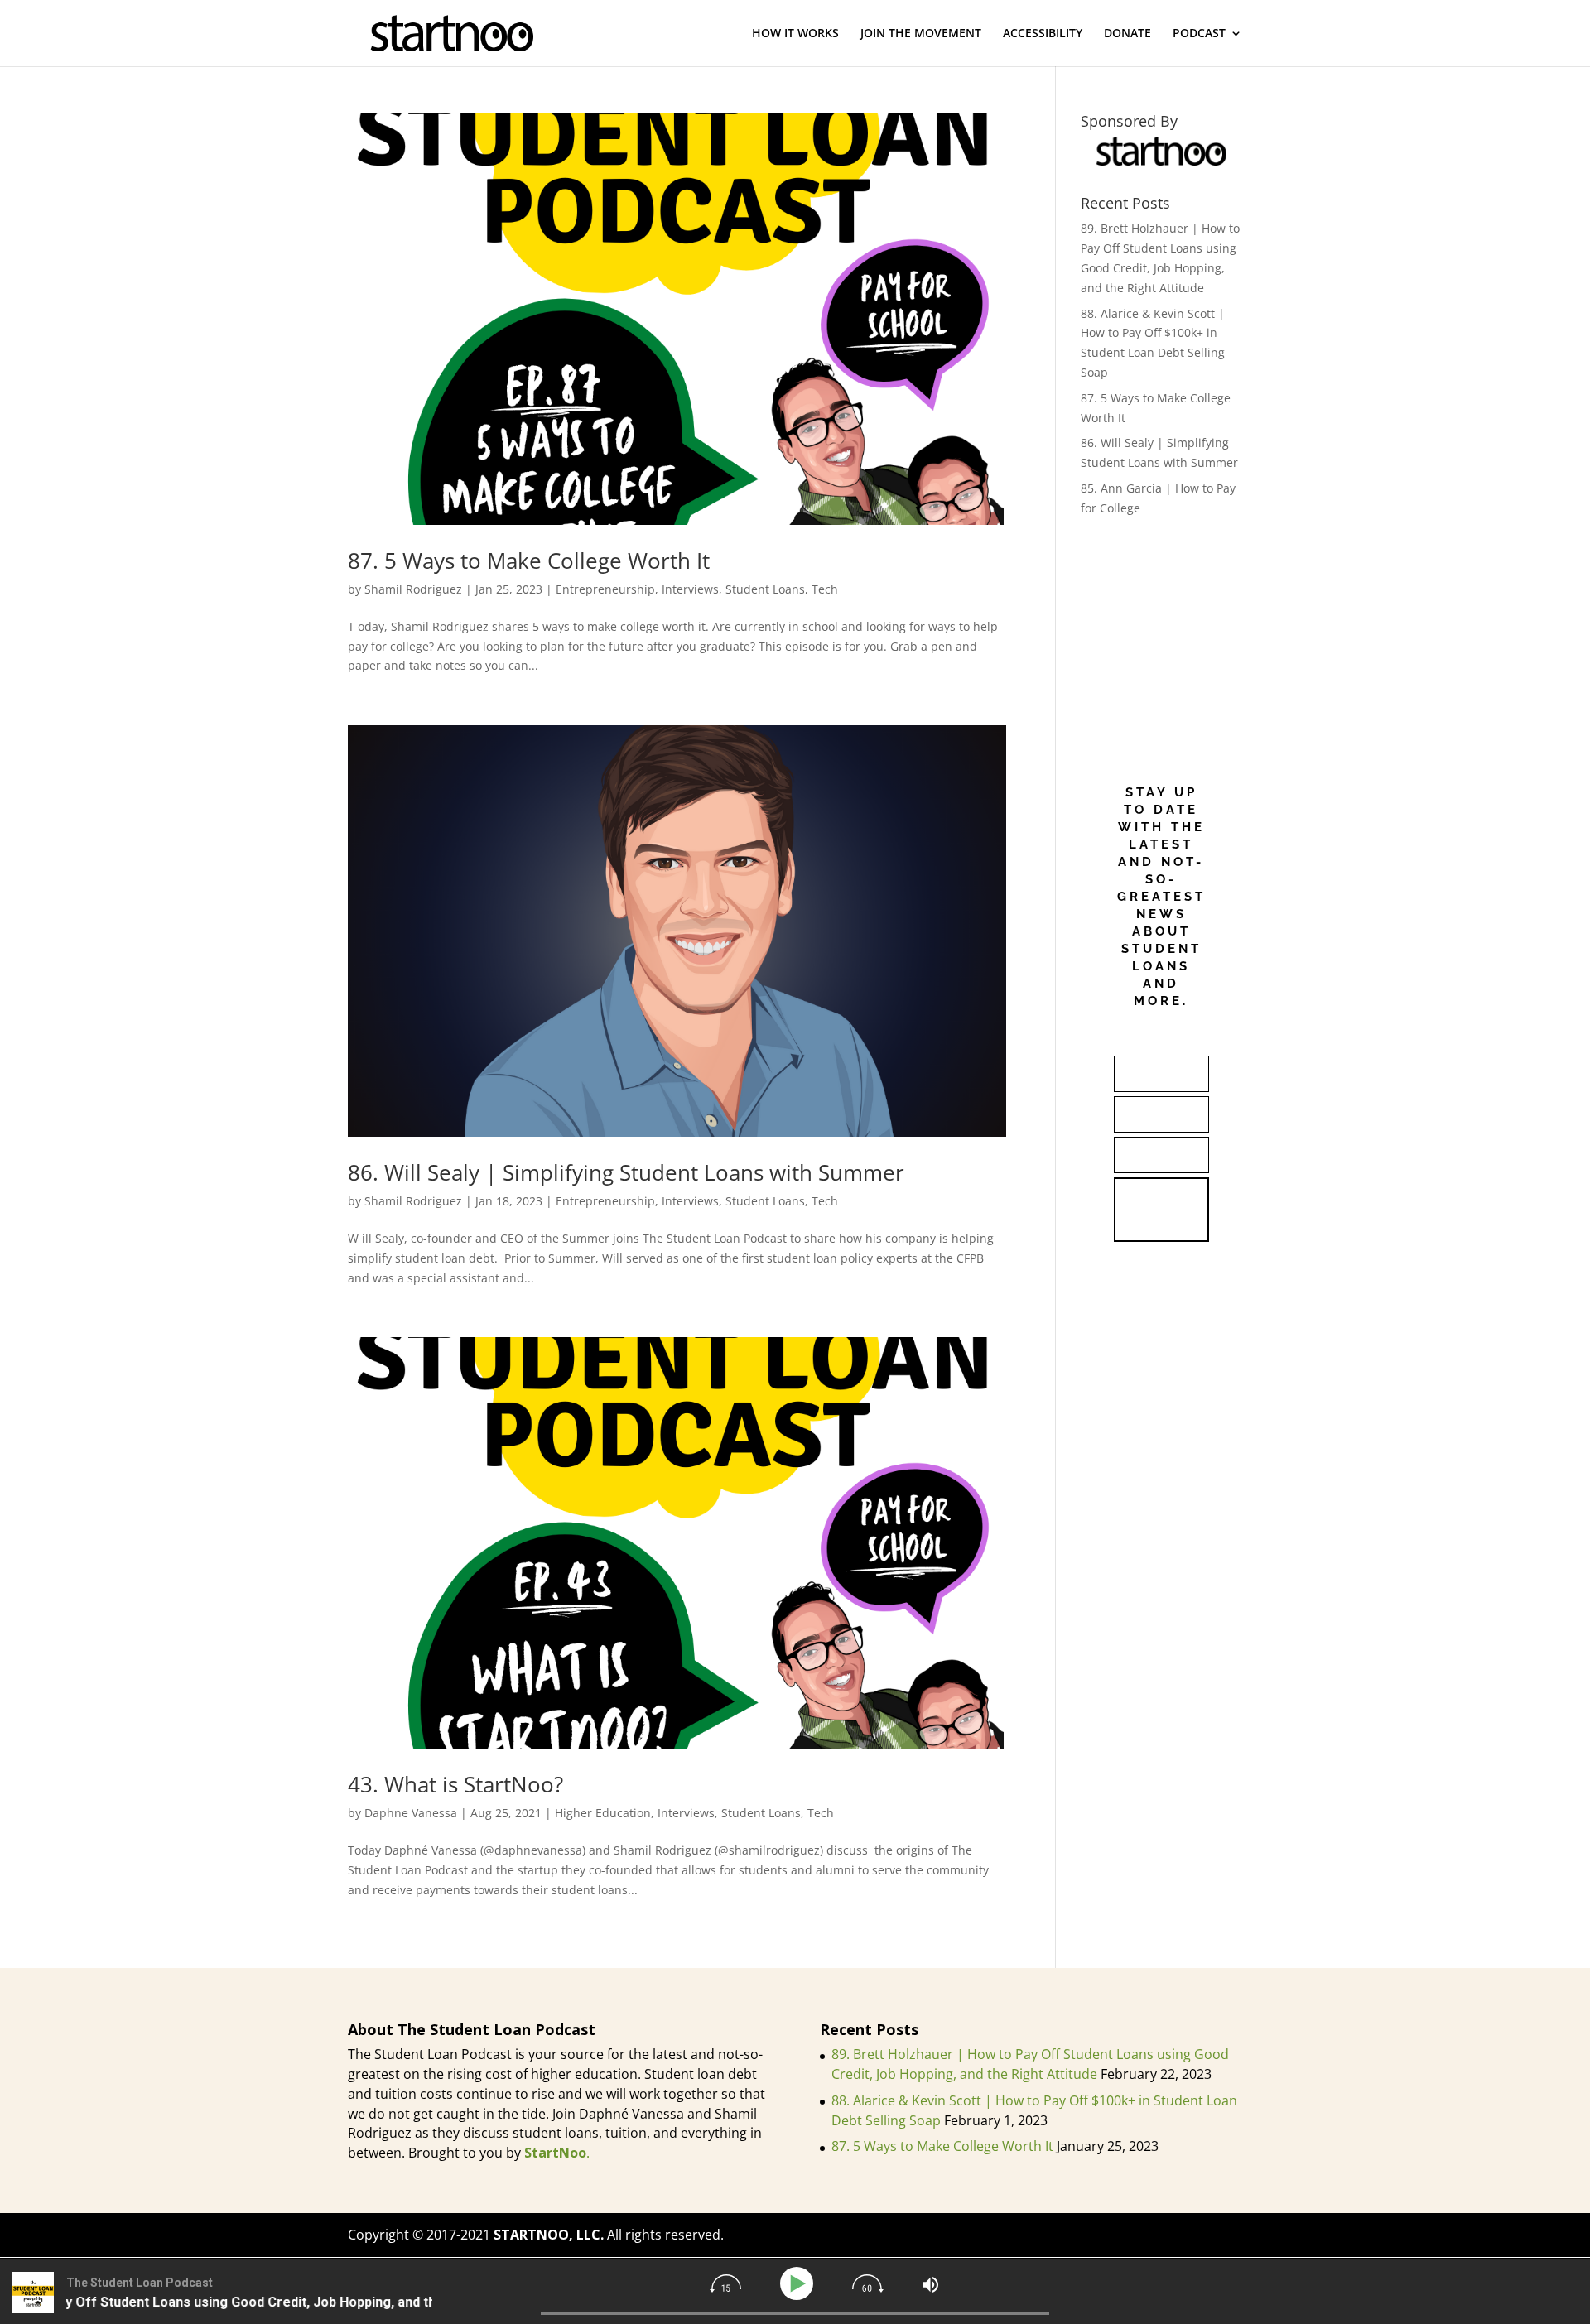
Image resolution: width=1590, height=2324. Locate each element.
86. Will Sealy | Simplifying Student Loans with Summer (626, 1172)
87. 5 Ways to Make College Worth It (529, 561)
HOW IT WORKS (795, 34)
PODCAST (1199, 34)
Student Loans (765, 589)
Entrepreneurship (605, 589)
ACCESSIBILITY (1043, 34)
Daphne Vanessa (411, 1813)
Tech (825, 589)
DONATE (1127, 34)
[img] (725, 2283)
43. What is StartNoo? (455, 1784)
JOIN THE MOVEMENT (921, 34)
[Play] (800, 2284)
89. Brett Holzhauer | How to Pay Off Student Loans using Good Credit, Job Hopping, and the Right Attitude (1030, 2064)
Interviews (690, 589)
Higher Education (603, 1813)
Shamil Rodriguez (413, 589)
